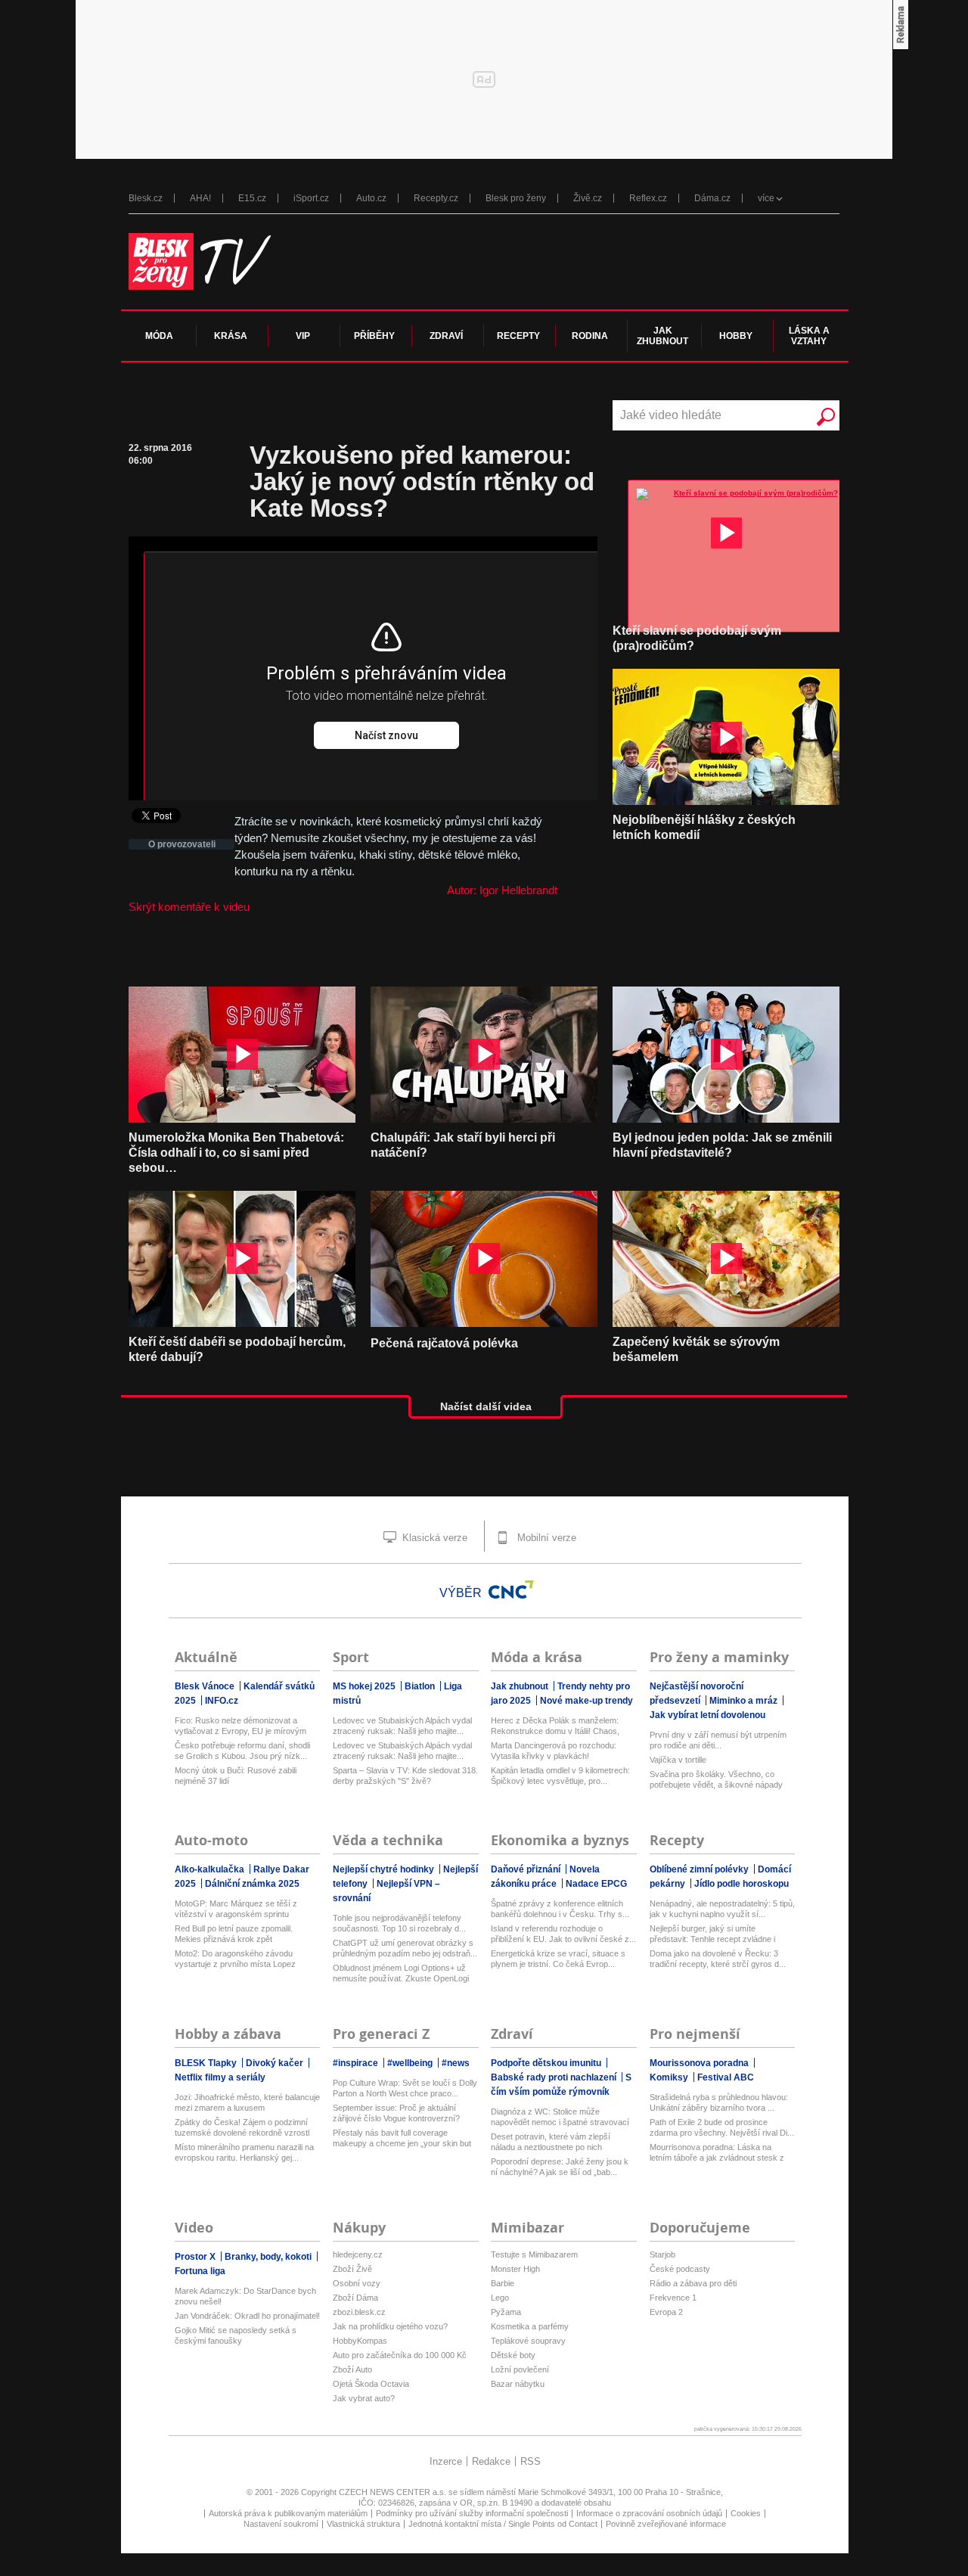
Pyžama (506, 2312)
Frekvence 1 (673, 2298)
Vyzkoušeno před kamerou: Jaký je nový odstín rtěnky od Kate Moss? (422, 482)
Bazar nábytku (518, 2384)
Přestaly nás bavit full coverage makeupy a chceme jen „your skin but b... (402, 2138)
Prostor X (196, 2257)
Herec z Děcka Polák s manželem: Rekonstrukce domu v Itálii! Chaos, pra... (555, 1726)
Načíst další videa (486, 1406)
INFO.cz (222, 1701)
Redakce (491, 2461)
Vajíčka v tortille (678, 1760)
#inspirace (357, 2063)
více (766, 198)
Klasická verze (433, 1538)
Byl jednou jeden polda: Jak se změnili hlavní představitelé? (722, 1145)
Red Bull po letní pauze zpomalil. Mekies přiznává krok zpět (234, 1934)
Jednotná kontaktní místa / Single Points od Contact (503, 2524)
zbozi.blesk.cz (359, 2312)
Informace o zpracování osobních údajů (649, 2513)
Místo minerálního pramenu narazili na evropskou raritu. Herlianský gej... (244, 2152)
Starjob (662, 2254)
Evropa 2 (666, 2312)
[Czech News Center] (511, 1589)
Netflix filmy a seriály (220, 2077)
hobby (736, 336)
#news (456, 2063)
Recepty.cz (436, 198)
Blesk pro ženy (516, 198)
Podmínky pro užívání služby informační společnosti (472, 2513)
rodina (590, 336)
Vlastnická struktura (363, 2524)
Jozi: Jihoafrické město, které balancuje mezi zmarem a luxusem (247, 2102)
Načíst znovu (386, 735)
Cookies (746, 2513)
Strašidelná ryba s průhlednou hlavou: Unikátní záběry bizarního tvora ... (719, 2102)
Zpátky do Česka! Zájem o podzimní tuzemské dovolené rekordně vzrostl (242, 2127)
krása (231, 336)
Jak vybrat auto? (364, 2398)
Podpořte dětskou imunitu (547, 2063)
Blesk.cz (146, 198)
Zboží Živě (352, 2269)
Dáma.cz (712, 198)
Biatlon (421, 1686)
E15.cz (252, 198)
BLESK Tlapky (207, 2063)
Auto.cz (371, 198)
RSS (531, 2461)
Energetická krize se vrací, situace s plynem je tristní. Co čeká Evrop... (558, 1959)
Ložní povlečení (520, 2369)
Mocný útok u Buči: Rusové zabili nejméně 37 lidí (236, 1776)
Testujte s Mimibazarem (534, 2254)
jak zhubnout (662, 336)
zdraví (446, 336)
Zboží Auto (352, 2369)
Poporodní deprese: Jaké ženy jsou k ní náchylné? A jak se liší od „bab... (560, 2167)
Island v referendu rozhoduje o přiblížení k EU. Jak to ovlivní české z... (563, 1934)
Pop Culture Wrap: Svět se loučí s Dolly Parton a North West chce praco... (405, 2088)
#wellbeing (411, 2063)
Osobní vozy (357, 2283)
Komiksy (670, 2077)
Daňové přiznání (527, 1869)
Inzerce (446, 2461)
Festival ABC (726, 2077)
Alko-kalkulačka (211, 1869)
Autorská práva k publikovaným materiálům (288, 2513)
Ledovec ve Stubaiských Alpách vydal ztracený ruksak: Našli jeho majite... (402, 1726)
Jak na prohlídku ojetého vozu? (390, 2326)
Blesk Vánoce (206, 1686)
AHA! (200, 198)
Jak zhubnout (521, 1686)
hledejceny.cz (358, 2254)
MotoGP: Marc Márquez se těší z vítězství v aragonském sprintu (236, 1909)
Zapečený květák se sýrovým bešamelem (696, 1349)
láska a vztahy (809, 336)
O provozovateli (182, 844)
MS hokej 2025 (365, 1686)
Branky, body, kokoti (269, 2257)
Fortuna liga (200, 2271)
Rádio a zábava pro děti (693, 2283)
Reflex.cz (648, 198)
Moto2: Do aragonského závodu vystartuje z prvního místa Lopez (235, 1959)
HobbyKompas (360, 2341)
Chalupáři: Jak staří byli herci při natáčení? (463, 1145)
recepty (518, 336)
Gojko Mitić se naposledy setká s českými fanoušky (236, 2335)
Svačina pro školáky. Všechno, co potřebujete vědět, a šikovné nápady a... (716, 1780)
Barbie (503, 2283)
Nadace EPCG (596, 1884)
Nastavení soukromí (281, 2524)
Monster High (515, 2269)
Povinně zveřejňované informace (666, 2524)
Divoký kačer (276, 2063)
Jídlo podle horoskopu (742, 1884)
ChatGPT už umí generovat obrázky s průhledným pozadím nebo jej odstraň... (405, 1948)
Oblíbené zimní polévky (700, 1869)
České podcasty (680, 2269)
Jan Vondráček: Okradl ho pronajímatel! (247, 2316)
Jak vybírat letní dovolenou (707, 1715)
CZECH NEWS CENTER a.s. (394, 2492)
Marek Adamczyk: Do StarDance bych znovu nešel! (245, 2296)
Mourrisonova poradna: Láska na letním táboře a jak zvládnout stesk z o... (717, 2153)
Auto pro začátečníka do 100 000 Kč (400, 2355)
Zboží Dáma (355, 2298)
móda (159, 336)
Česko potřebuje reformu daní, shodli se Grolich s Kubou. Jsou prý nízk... (242, 1751)
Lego (500, 2298)
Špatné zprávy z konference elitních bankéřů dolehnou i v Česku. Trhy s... (560, 1909)
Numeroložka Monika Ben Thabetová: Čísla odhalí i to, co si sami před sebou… (236, 1153)
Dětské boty (513, 2355)
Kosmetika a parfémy (530, 2326)
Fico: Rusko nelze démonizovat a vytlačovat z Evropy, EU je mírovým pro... (240, 1726)
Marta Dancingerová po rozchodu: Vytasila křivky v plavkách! (554, 1751)
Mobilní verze (545, 1538)
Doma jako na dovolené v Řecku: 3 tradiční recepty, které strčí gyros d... (718, 1959)
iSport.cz (311, 198)
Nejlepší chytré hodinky (385, 1869)
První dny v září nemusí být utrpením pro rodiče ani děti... (718, 1740)
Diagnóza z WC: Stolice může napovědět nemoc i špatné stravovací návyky (560, 2117)
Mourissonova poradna (700, 2063)
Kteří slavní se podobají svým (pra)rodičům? (697, 638)
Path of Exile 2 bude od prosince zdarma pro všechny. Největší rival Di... (722, 2127)
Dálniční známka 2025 (252, 1884)
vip (303, 336)
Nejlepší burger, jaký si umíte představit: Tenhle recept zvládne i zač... (712, 1934)
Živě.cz (588, 198)
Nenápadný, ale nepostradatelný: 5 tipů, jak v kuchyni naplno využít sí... (722, 1909)
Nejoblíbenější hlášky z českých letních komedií (704, 827)
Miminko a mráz (745, 1701)
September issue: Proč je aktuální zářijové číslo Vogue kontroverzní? (396, 2113)
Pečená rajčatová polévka (444, 1343)
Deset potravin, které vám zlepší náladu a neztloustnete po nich (551, 2142)
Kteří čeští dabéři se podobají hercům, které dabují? (237, 1349)
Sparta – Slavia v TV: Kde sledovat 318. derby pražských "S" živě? (405, 1776)
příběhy (374, 336)
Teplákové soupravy (528, 2341)
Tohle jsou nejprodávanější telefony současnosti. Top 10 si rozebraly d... (399, 1923)
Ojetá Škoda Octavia (371, 2384)
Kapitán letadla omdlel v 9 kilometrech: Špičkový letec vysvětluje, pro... (560, 1776)
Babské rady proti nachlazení (555, 2077)
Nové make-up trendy (586, 1701)
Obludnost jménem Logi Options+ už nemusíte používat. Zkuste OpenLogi (401, 1973)
